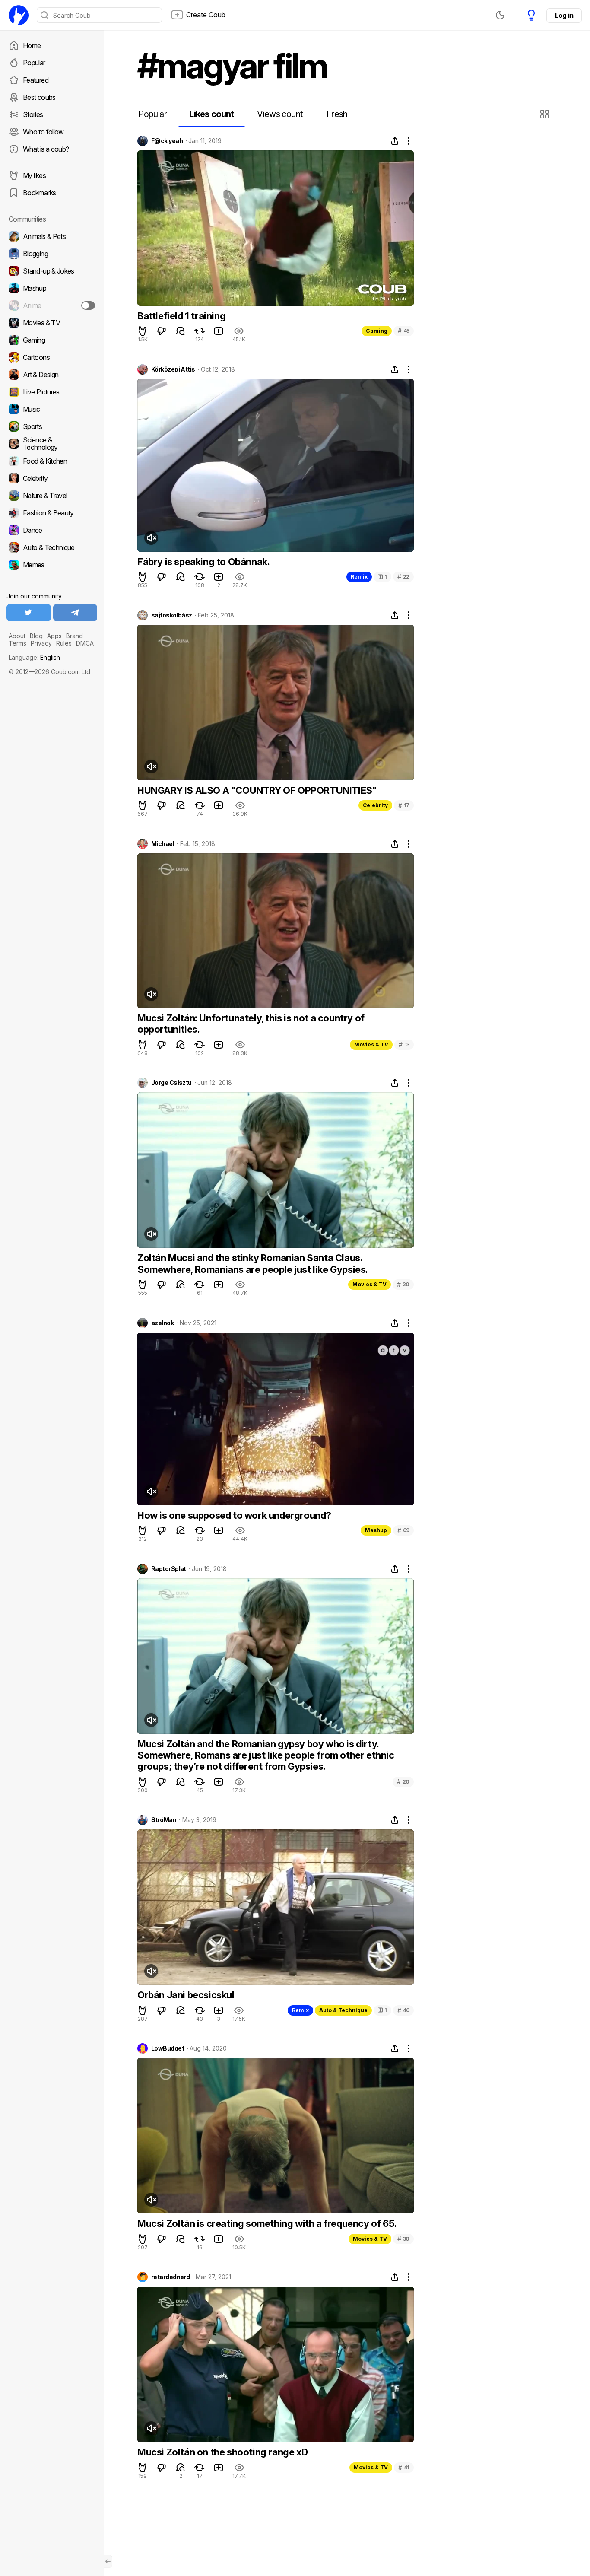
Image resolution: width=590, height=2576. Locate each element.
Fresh (337, 114)
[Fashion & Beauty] (52, 513)
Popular (34, 63)
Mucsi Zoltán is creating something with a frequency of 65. (267, 2223)
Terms (17, 643)
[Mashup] (52, 288)
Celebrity (375, 805)
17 (404, 805)
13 (404, 1045)
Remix (359, 577)
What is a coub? (46, 149)
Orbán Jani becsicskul (186, 1995)
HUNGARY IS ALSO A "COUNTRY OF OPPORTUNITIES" (257, 790)
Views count (280, 114)
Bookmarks (39, 193)
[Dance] (52, 530)
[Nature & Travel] (52, 496)
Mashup (376, 1530)
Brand (75, 636)
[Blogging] (52, 254)
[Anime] (52, 305)
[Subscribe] (88, 305)
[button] (546, 114)
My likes (34, 175)
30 (403, 2239)
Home (32, 45)
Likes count (211, 114)
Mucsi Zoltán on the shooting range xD (222, 2452)
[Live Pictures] (52, 392)
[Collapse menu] (108, 2561)
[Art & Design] (52, 375)
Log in (564, 15)
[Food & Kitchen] (52, 461)
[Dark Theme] (500, 15)
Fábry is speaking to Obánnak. (203, 562)
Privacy (41, 643)
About (17, 636)
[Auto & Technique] (52, 547)
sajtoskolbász (172, 615)
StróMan (164, 1820)
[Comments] (181, 331)
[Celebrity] (52, 478)
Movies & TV (371, 1045)
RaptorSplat (169, 1569)
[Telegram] (75, 613)
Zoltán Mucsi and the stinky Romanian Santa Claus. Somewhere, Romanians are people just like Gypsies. (253, 1263)
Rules (64, 643)
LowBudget (168, 2048)
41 (404, 2467)
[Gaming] (52, 340)
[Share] (395, 141)
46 (403, 2010)
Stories (33, 114)
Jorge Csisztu (171, 1083)
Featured (36, 80)
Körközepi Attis (173, 369)
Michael (163, 844)
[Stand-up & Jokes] (52, 271)
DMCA (85, 643)
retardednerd (170, 2277)
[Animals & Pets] (52, 236)
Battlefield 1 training (181, 316)
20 (403, 1284)
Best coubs (39, 97)
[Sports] (52, 426)
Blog (36, 636)
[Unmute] (151, 538)
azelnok (162, 1323)
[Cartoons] (52, 357)
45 (404, 331)
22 (403, 577)
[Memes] (52, 565)
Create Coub (206, 15)
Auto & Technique (343, 2010)
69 (403, 1530)
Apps (54, 636)
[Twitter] (29, 613)
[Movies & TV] (52, 323)
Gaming (377, 331)
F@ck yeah (167, 141)
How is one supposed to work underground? (234, 1515)
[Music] (52, 409)
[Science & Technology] (52, 444)
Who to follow (43, 132)
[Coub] (19, 15)
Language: (34, 657)
